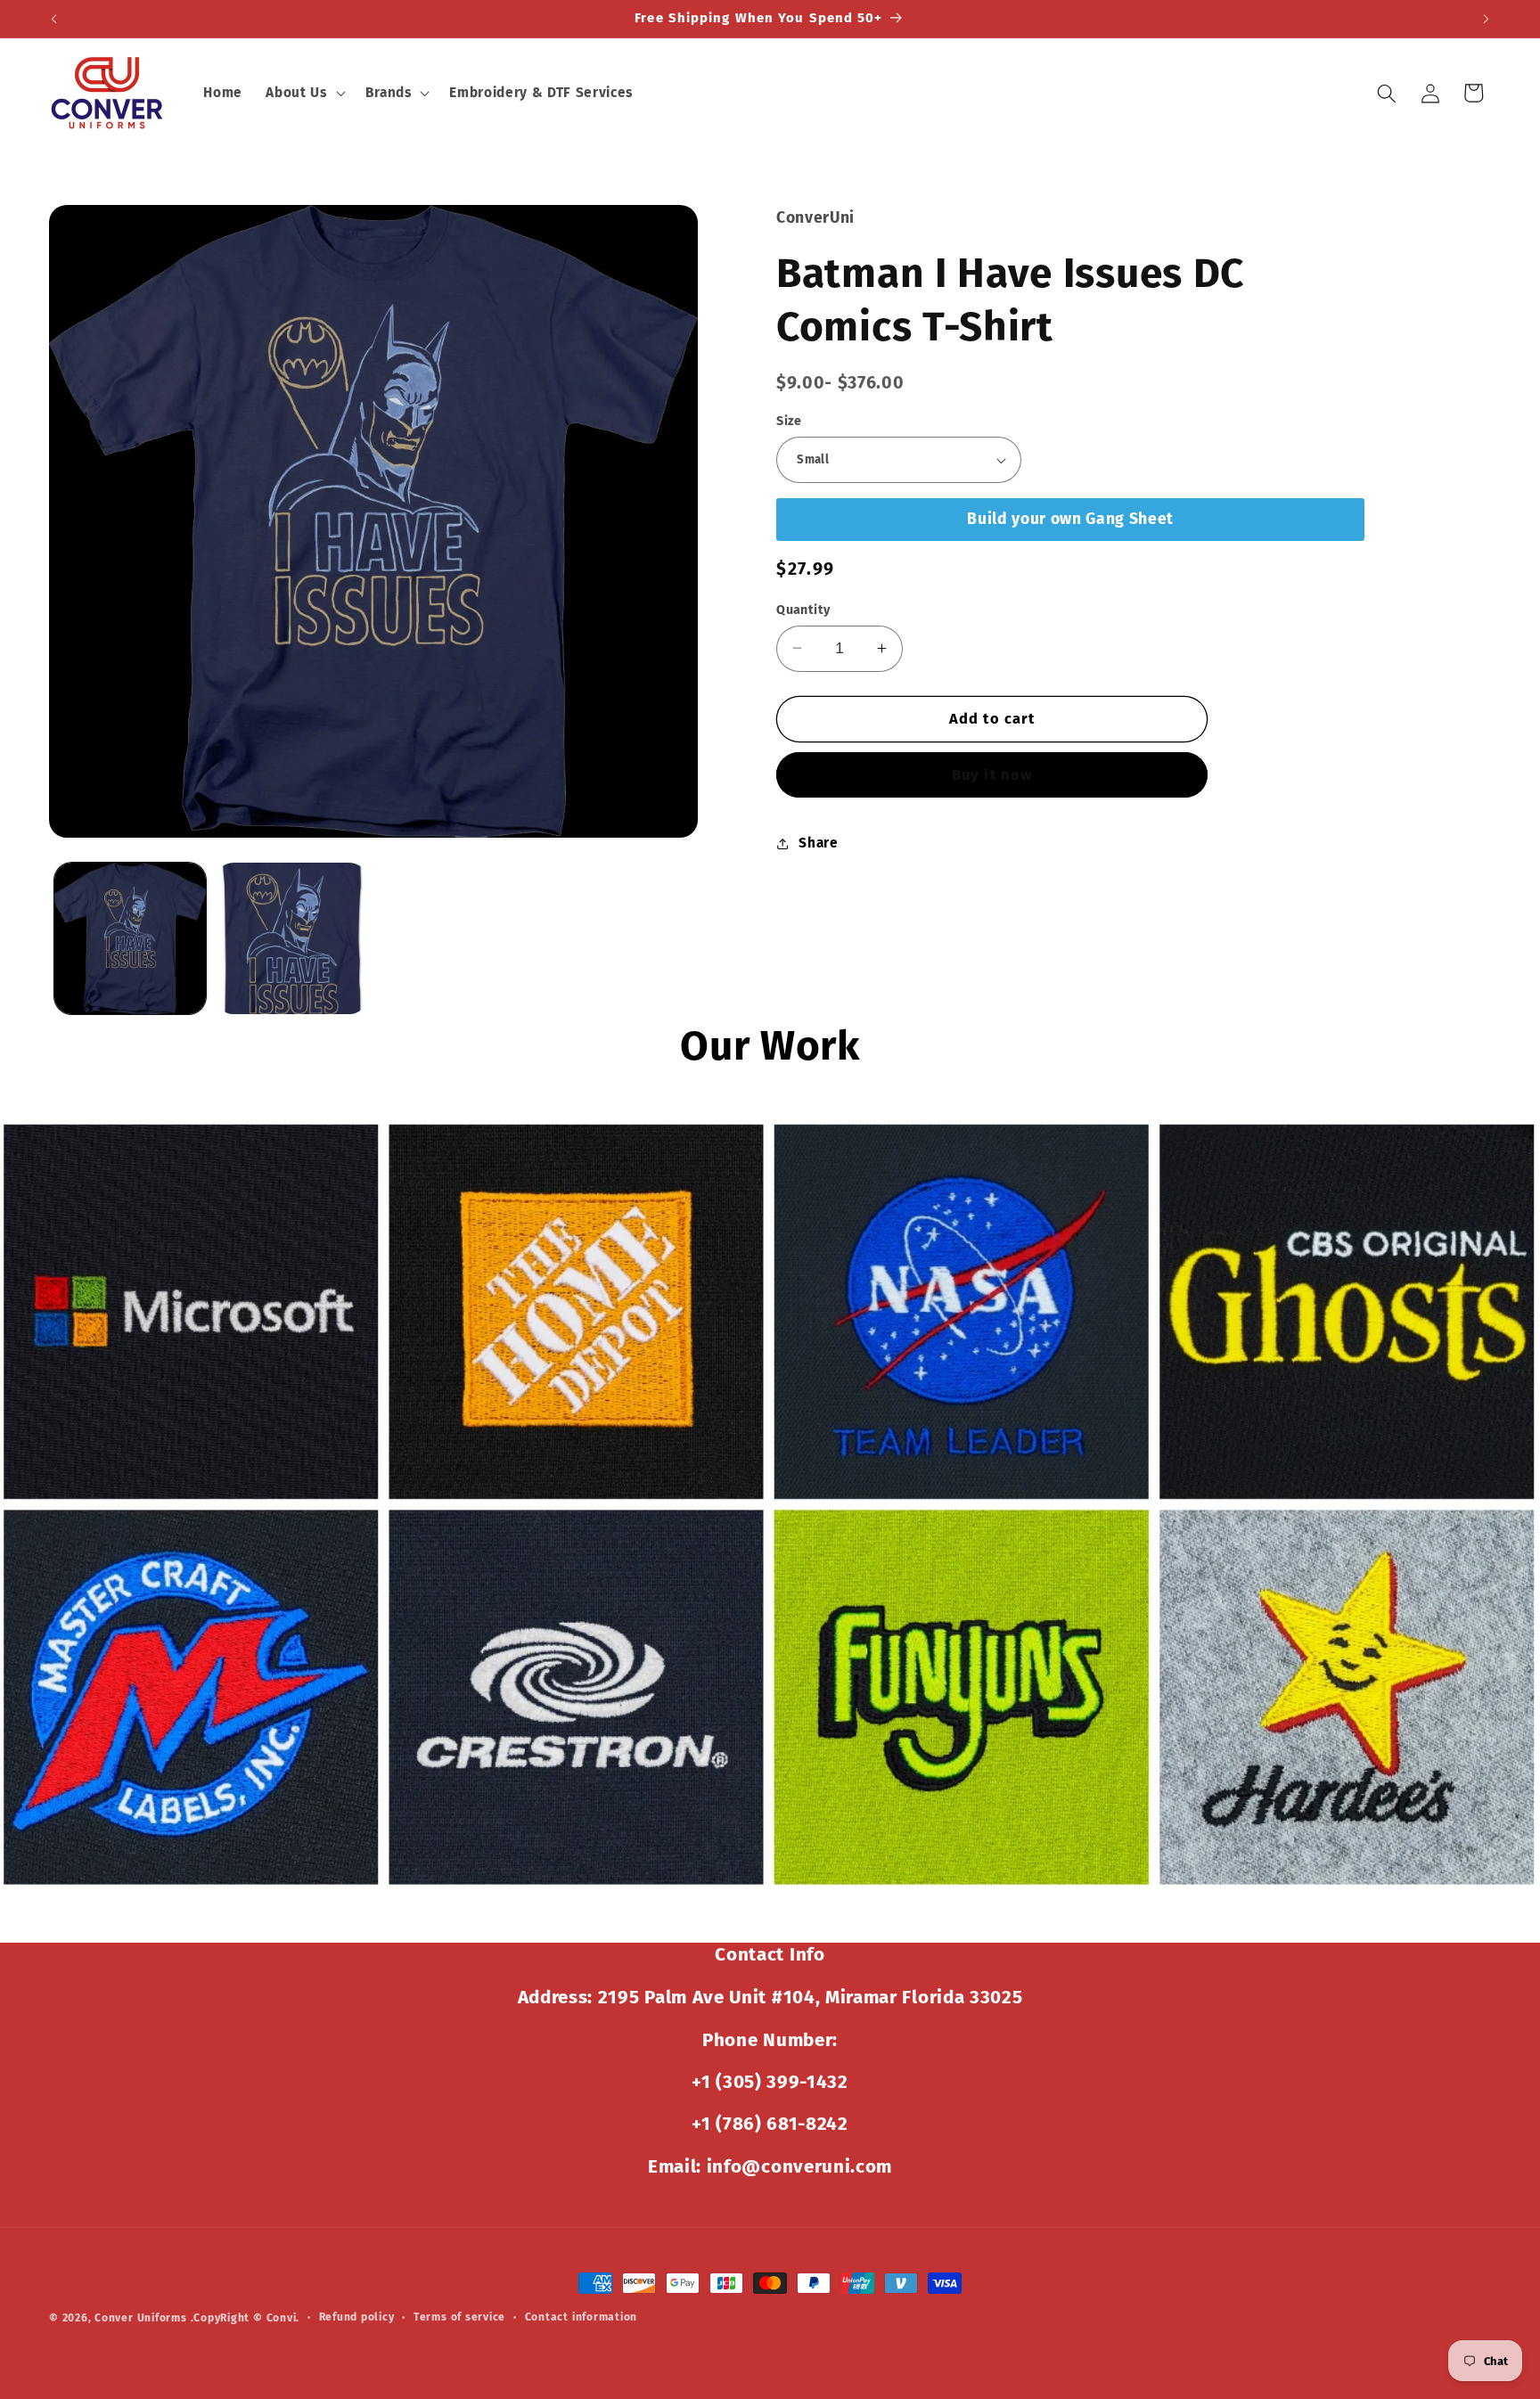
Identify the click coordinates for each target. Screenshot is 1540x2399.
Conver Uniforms (141, 2318)
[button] (303, 94)
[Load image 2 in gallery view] (291, 938)
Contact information (582, 2317)
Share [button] (818, 843)
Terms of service (459, 2317)
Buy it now (992, 775)
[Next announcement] (1487, 19)
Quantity (803, 609)
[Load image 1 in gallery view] (130, 938)
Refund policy (357, 2317)
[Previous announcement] (54, 19)
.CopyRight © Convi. (246, 2318)
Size (789, 421)
